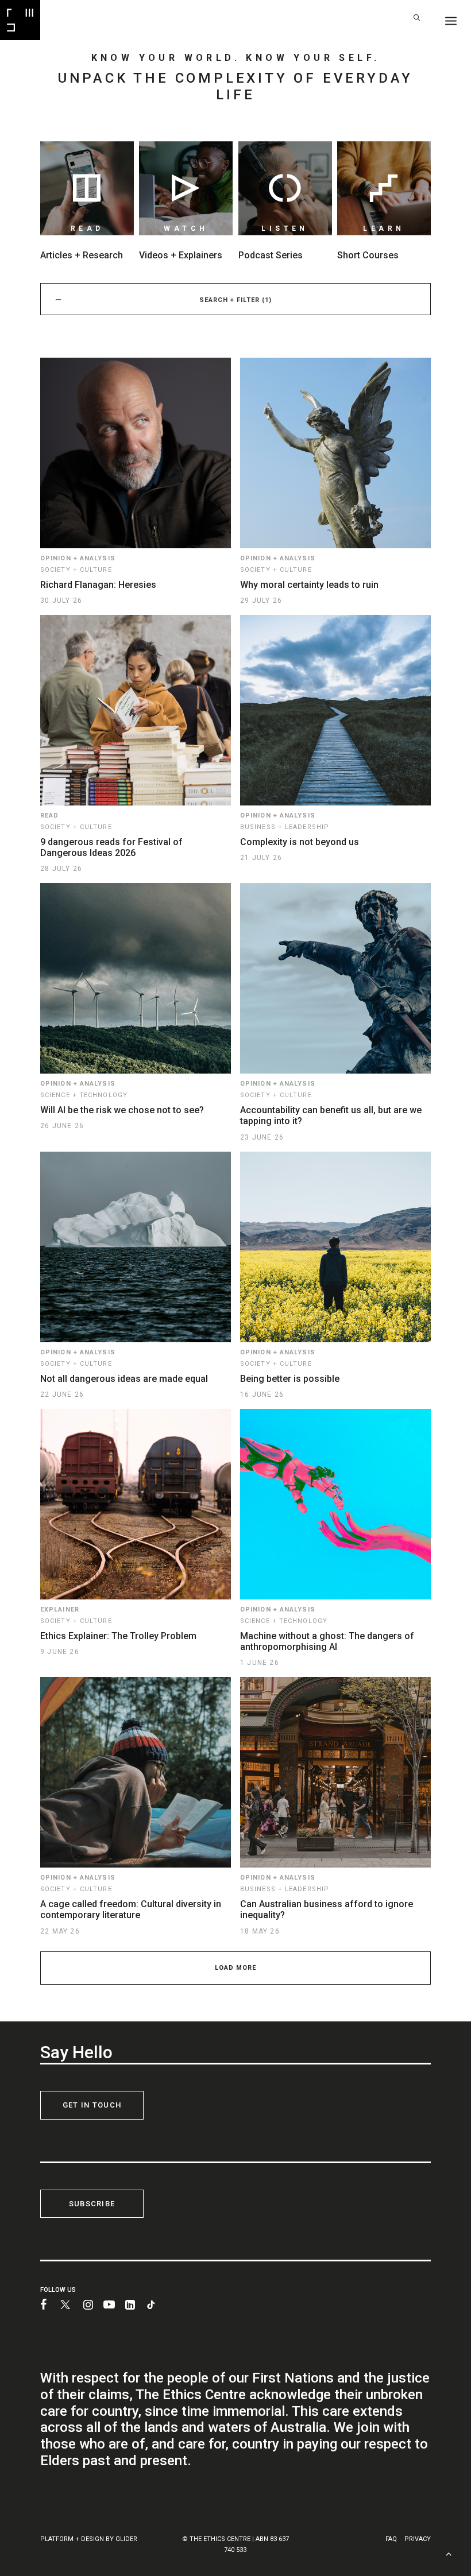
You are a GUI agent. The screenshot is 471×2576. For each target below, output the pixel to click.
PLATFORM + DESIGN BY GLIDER (89, 2539)
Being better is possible (290, 1379)
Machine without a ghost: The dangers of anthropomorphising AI (327, 1641)
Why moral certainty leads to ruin (309, 585)
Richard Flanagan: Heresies (98, 585)
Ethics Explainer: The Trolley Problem (118, 1636)
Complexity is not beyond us (300, 842)
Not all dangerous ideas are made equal (124, 1379)
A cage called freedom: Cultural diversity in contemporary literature (131, 1909)
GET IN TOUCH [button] (92, 2105)
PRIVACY (418, 2539)
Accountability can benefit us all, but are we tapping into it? (331, 1115)
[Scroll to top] (449, 2553)
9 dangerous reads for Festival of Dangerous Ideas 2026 (111, 847)
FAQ (391, 2539)
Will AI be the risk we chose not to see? (122, 1110)
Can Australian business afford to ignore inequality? (327, 1909)
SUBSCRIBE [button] (92, 2204)
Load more (235, 1968)
